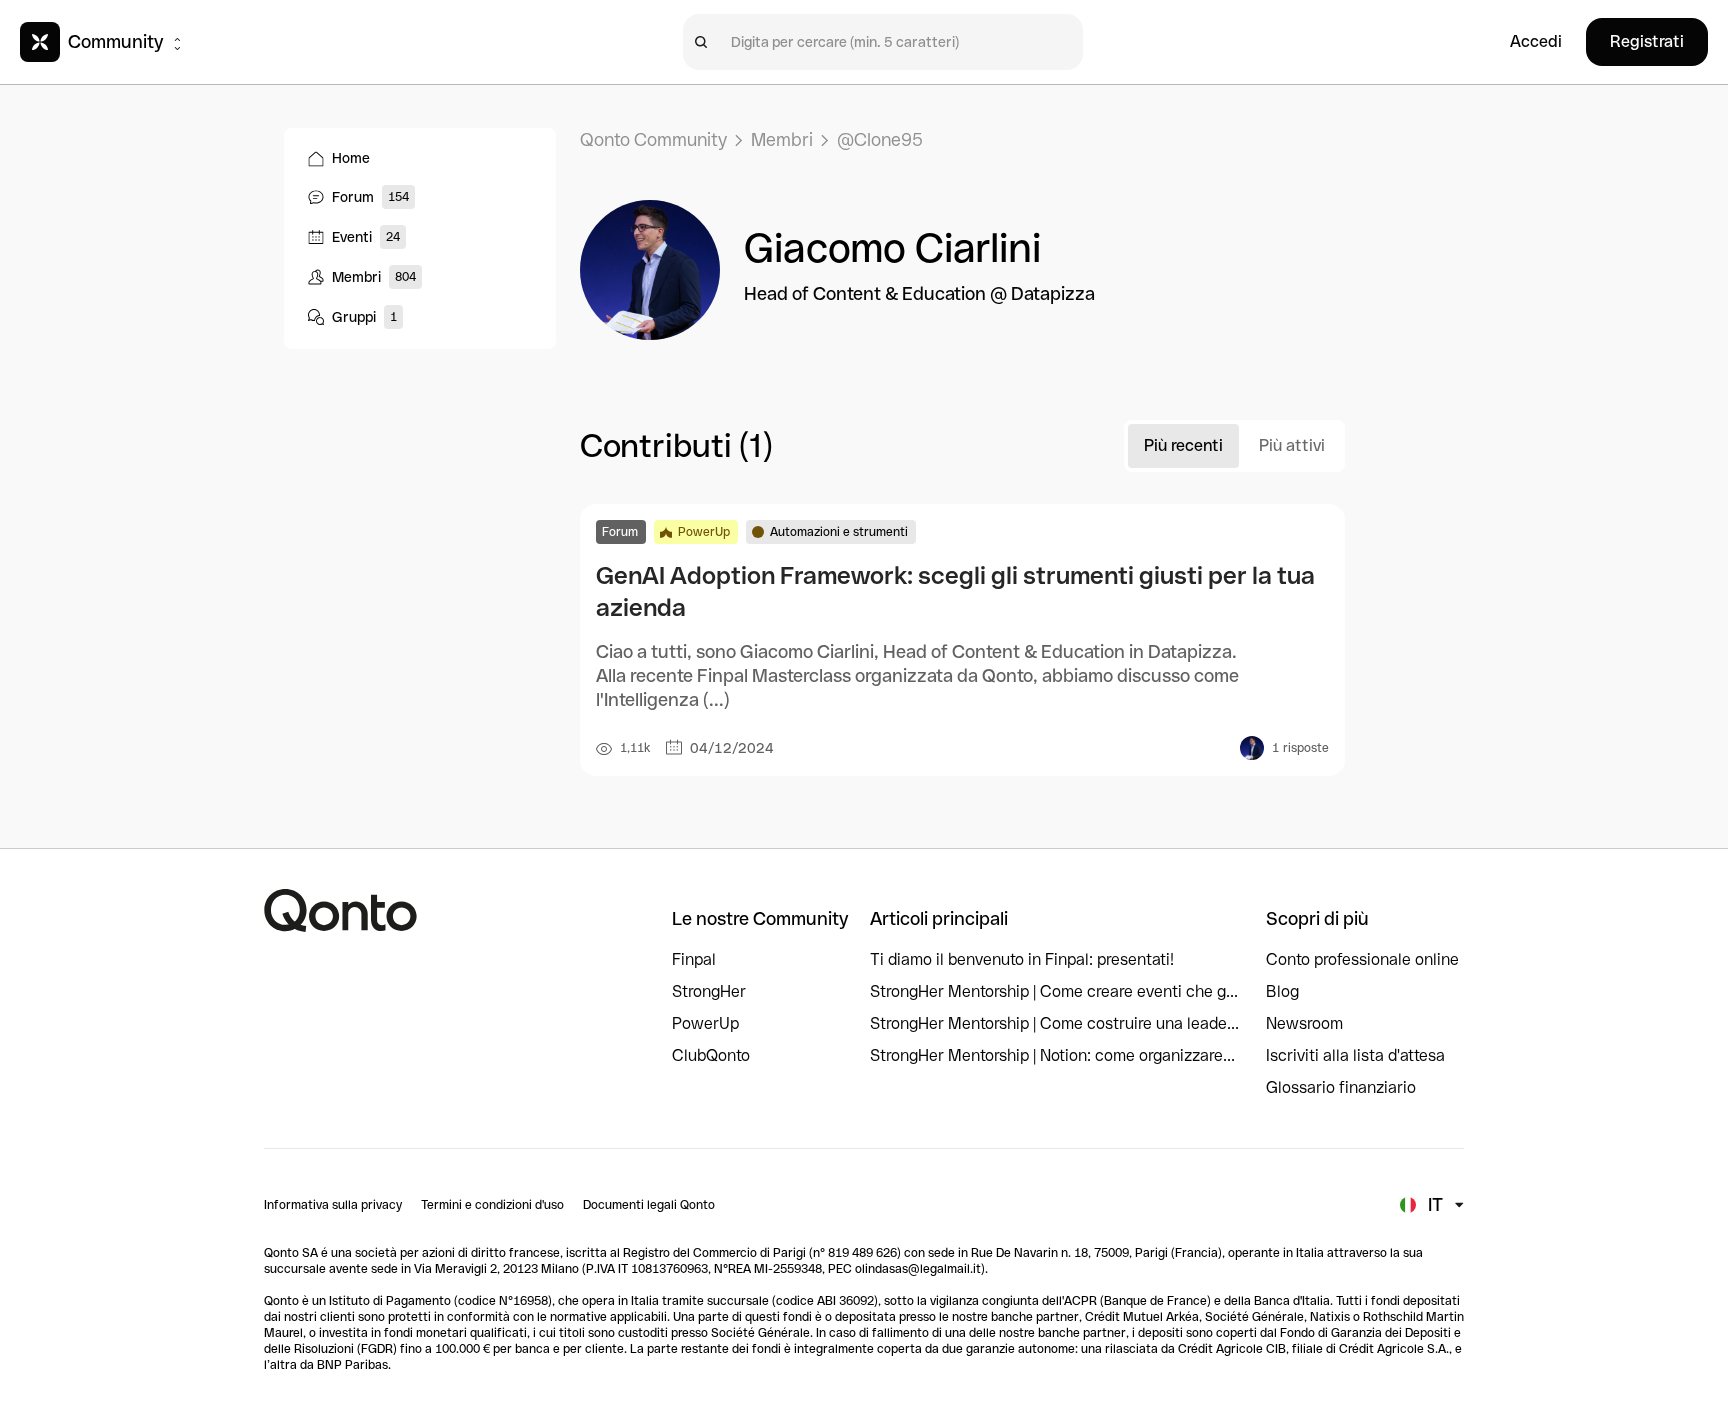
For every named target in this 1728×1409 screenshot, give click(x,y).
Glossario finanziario (1341, 1087)
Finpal (694, 959)
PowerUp (705, 1023)
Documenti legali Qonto (649, 1205)
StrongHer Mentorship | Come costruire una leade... (1054, 1023)
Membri (782, 139)
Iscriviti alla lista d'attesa (1355, 1055)
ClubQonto (711, 1055)
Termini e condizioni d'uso (492, 1205)
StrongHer (709, 991)
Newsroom (1304, 1023)
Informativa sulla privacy (333, 1205)
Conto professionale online (1362, 959)
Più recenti (1183, 445)
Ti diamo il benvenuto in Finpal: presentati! (1022, 959)
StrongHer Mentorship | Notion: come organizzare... (1052, 1055)
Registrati (1647, 41)
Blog (1282, 991)
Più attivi (1292, 445)
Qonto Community (653, 139)
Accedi (1536, 41)
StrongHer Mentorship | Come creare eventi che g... (1054, 991)
